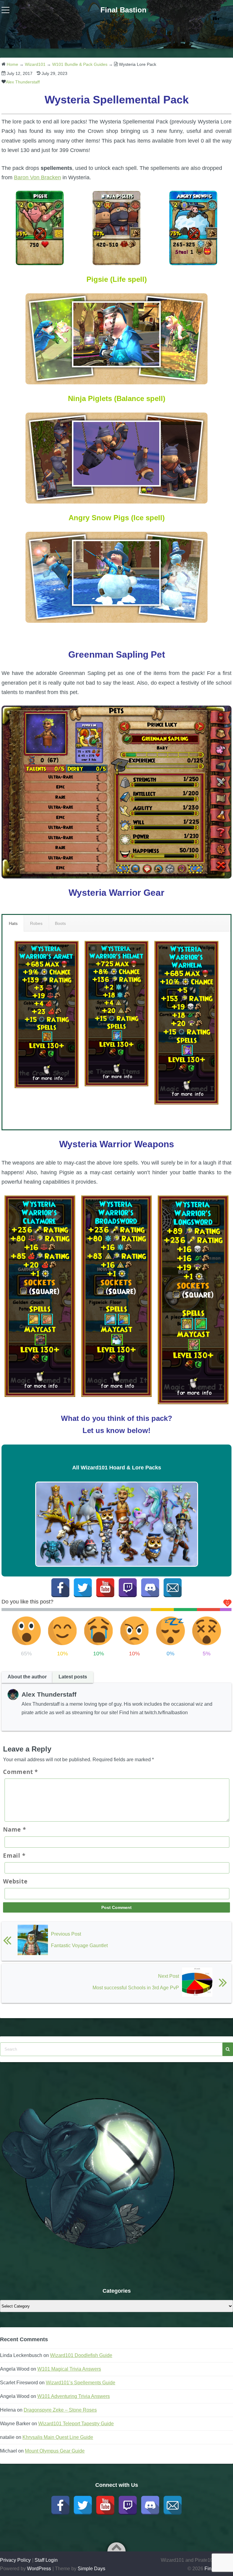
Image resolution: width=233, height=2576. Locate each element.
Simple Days (91, 2569)
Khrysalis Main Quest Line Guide (58, 2437)
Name (15, 1829)
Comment (20, 1772)
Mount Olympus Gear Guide (55, 2451)
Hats (13, 923)
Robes (36, 923)
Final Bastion (123, 10)
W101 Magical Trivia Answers (69, 2369)
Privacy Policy (15, 2560)
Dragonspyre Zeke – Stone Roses (60, 2410)
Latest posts (73, 1677)
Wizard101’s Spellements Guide (81, 2383)
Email (14, 1856)
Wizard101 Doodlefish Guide (81, 2355)
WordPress (39, 2569)
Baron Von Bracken (37, 177)
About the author (27, 1677)
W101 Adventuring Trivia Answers (74, 2396)
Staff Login (46, 2560)
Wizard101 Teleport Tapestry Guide (76, 2424)
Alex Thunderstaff (23, 82)
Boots (60, 923)
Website (15, 1881)
